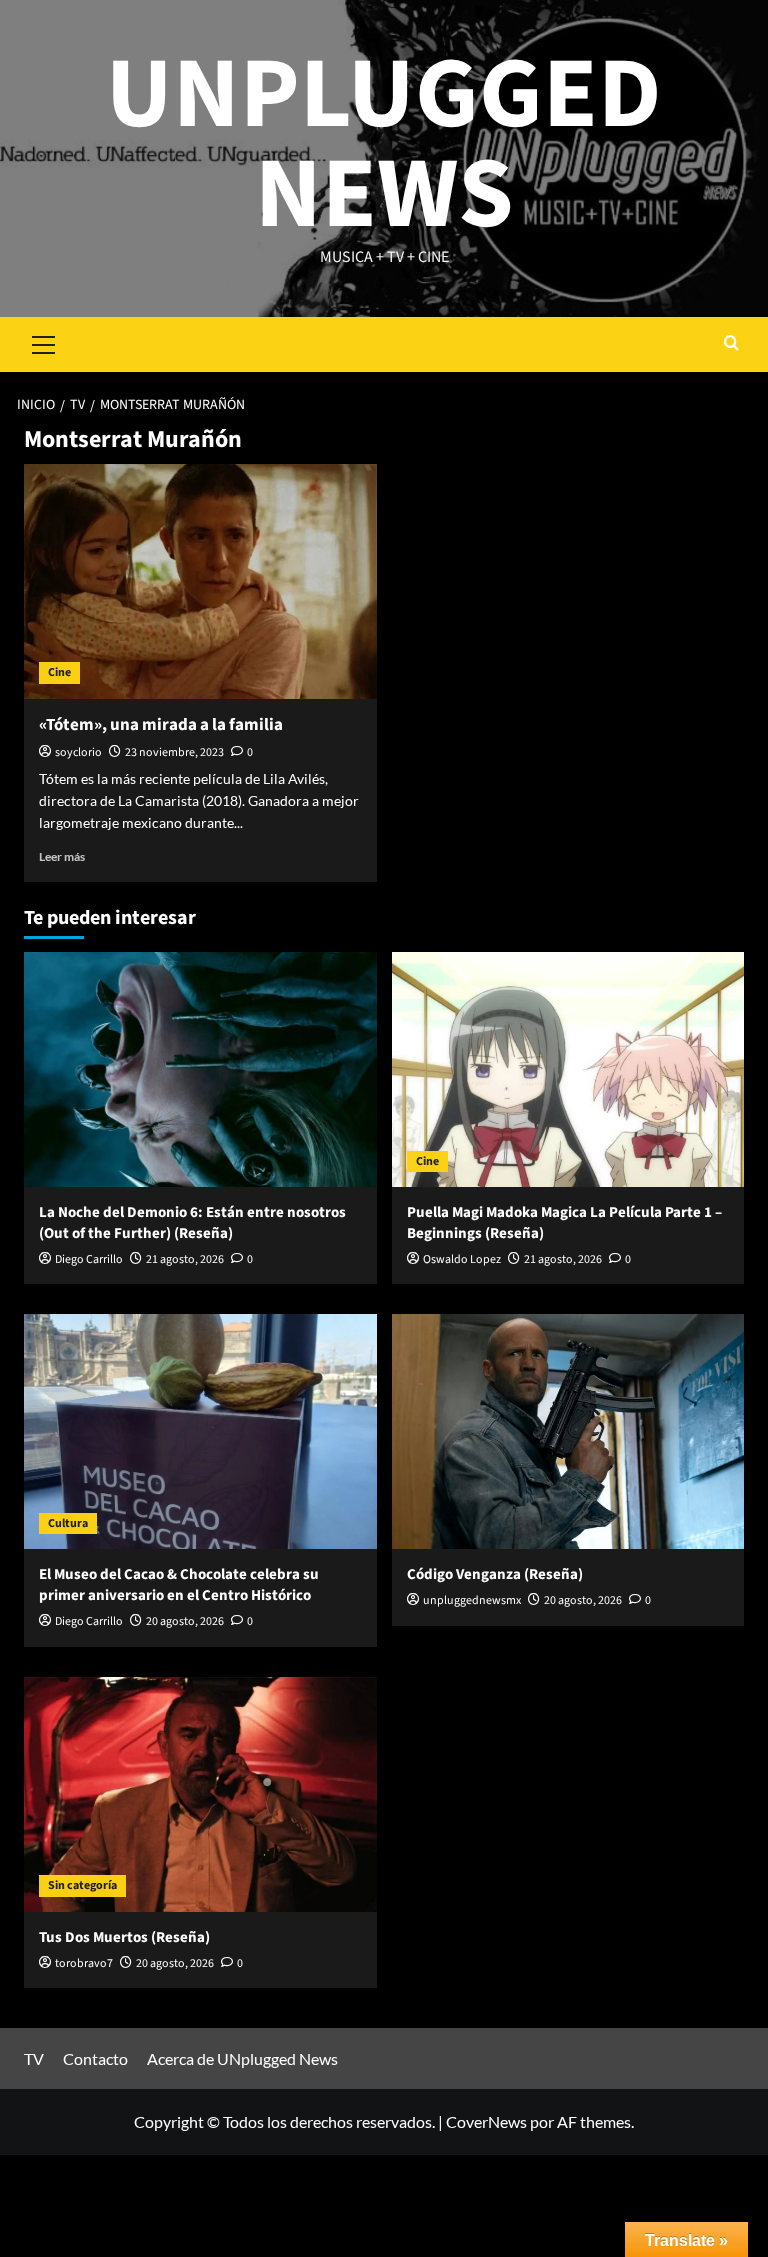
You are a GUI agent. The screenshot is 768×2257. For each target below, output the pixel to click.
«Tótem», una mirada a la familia (161, 725)
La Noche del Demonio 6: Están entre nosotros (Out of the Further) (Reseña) (192, 1223)
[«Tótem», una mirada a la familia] (200, 581)
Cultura (68, 1523)
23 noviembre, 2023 (174, 752)
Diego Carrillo (89, 1259)
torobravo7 (84, 1963)
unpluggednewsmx (472, 1600)
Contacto (95, 2058)
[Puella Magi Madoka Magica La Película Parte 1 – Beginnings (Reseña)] (568, 1069)
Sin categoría (82, 1885)
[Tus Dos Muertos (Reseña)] (200, 1794)
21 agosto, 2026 (185, 1259)
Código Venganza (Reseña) (495, 1574)
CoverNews (486, 2121)
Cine (59, 672)
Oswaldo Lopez (462, 1259)
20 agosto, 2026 (185, 1621)
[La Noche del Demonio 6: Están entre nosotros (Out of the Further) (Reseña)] (200, 1069)
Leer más (62, 856)
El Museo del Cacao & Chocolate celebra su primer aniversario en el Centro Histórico (179, 1585)
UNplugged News (384, 145)
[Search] (731, 344)
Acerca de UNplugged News (242, 2058)
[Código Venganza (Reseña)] (568, 1431)
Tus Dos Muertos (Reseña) (124, 1937)
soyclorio (78, 752)
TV (34, 2058)
